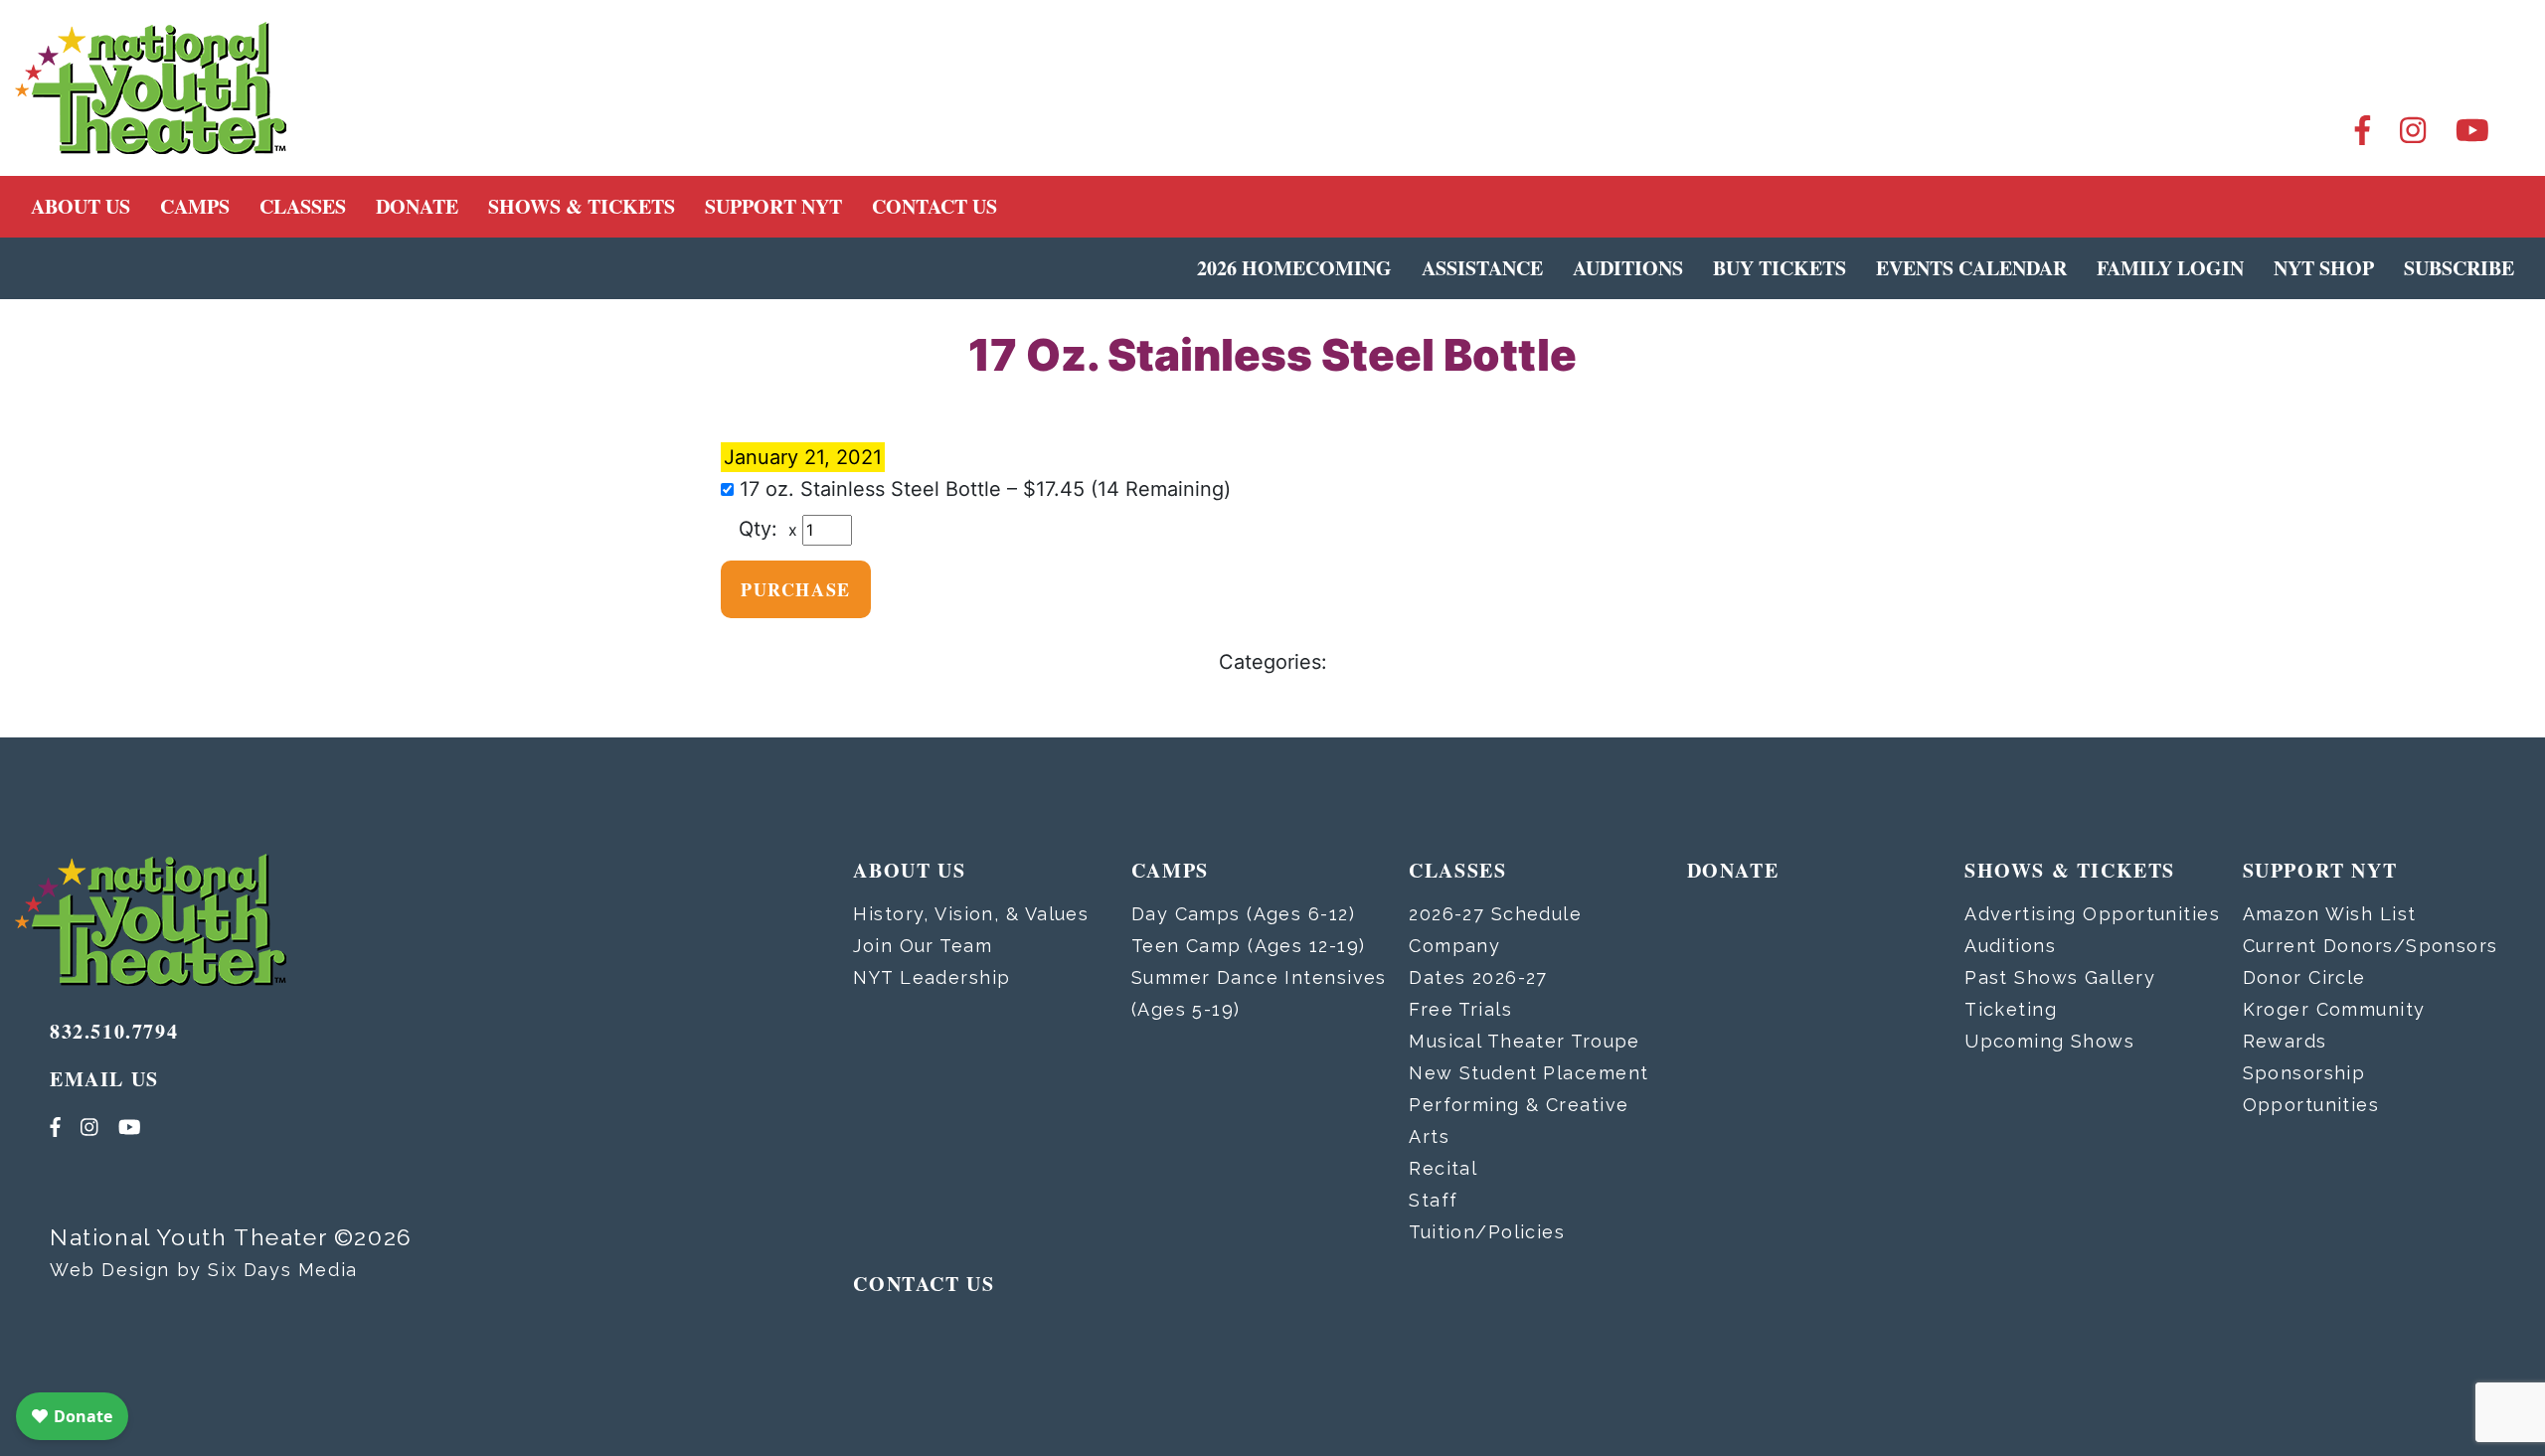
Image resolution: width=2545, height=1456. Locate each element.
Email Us (104, 1079)
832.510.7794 (114, 1031)
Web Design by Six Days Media (204, 1270)
